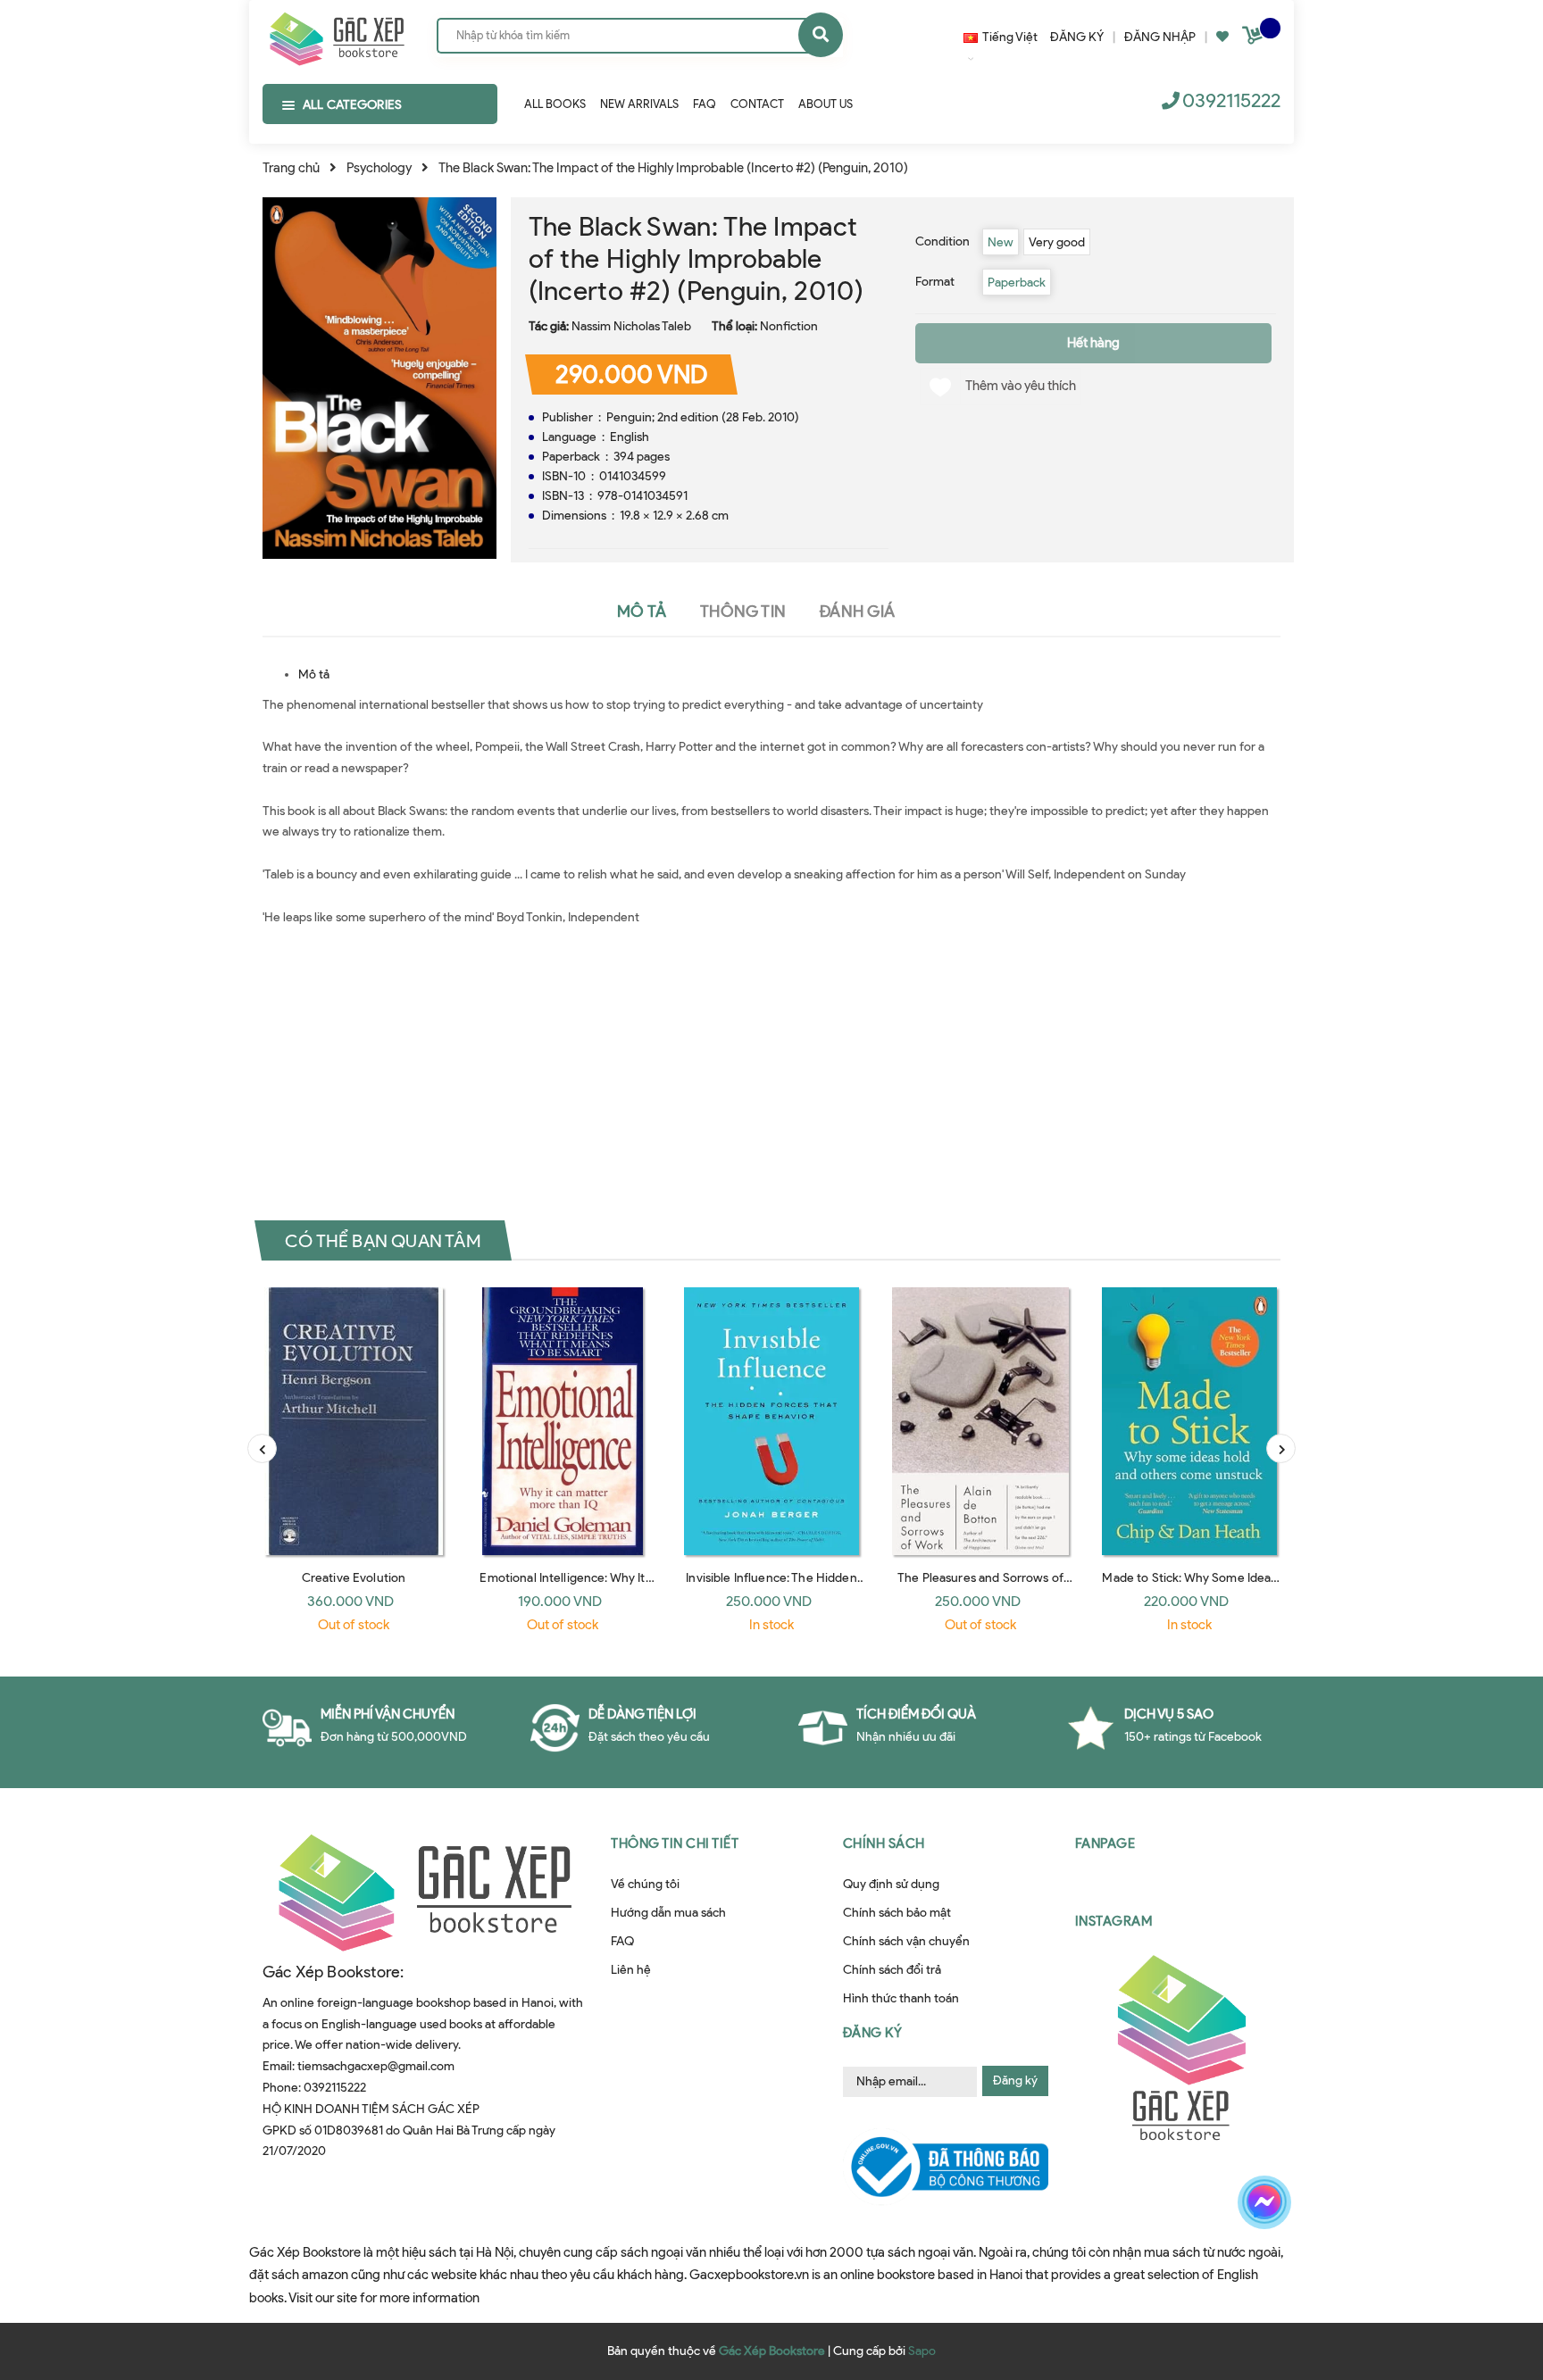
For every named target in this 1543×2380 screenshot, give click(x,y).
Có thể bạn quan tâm (383, 1241)
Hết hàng (1093, 343)
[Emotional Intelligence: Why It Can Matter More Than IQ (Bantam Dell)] (563, 1421)
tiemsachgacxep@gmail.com (376, 2066)
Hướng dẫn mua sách (668, 1913)
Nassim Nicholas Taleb (631, 326)
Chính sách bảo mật (897, 1913)
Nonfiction (789, 326)
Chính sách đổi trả (892, 1970)
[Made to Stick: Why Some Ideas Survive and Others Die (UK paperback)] (1189, 1421)
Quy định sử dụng (891, 1884)
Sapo (922, 2351)
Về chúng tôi (645, 1884)
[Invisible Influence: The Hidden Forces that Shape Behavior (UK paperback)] (771, 1421)
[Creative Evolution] (354, 1421)
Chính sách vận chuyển (906, 1941)
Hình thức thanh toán (901, 1998)
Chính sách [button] (884, 1843)
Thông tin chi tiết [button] (675, 1843)
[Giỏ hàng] (1255, 39)
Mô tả (314, 674)
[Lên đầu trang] (1286, 2265)
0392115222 (1231, 100)
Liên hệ (631, 1970)
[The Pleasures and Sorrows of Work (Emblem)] (980, 1421)
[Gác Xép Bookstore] (336, 35)
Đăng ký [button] (873, 2033)
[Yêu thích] (1222, 37)
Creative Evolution (354, 1578)
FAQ (622, 1941)
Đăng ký (1015, 2080)
